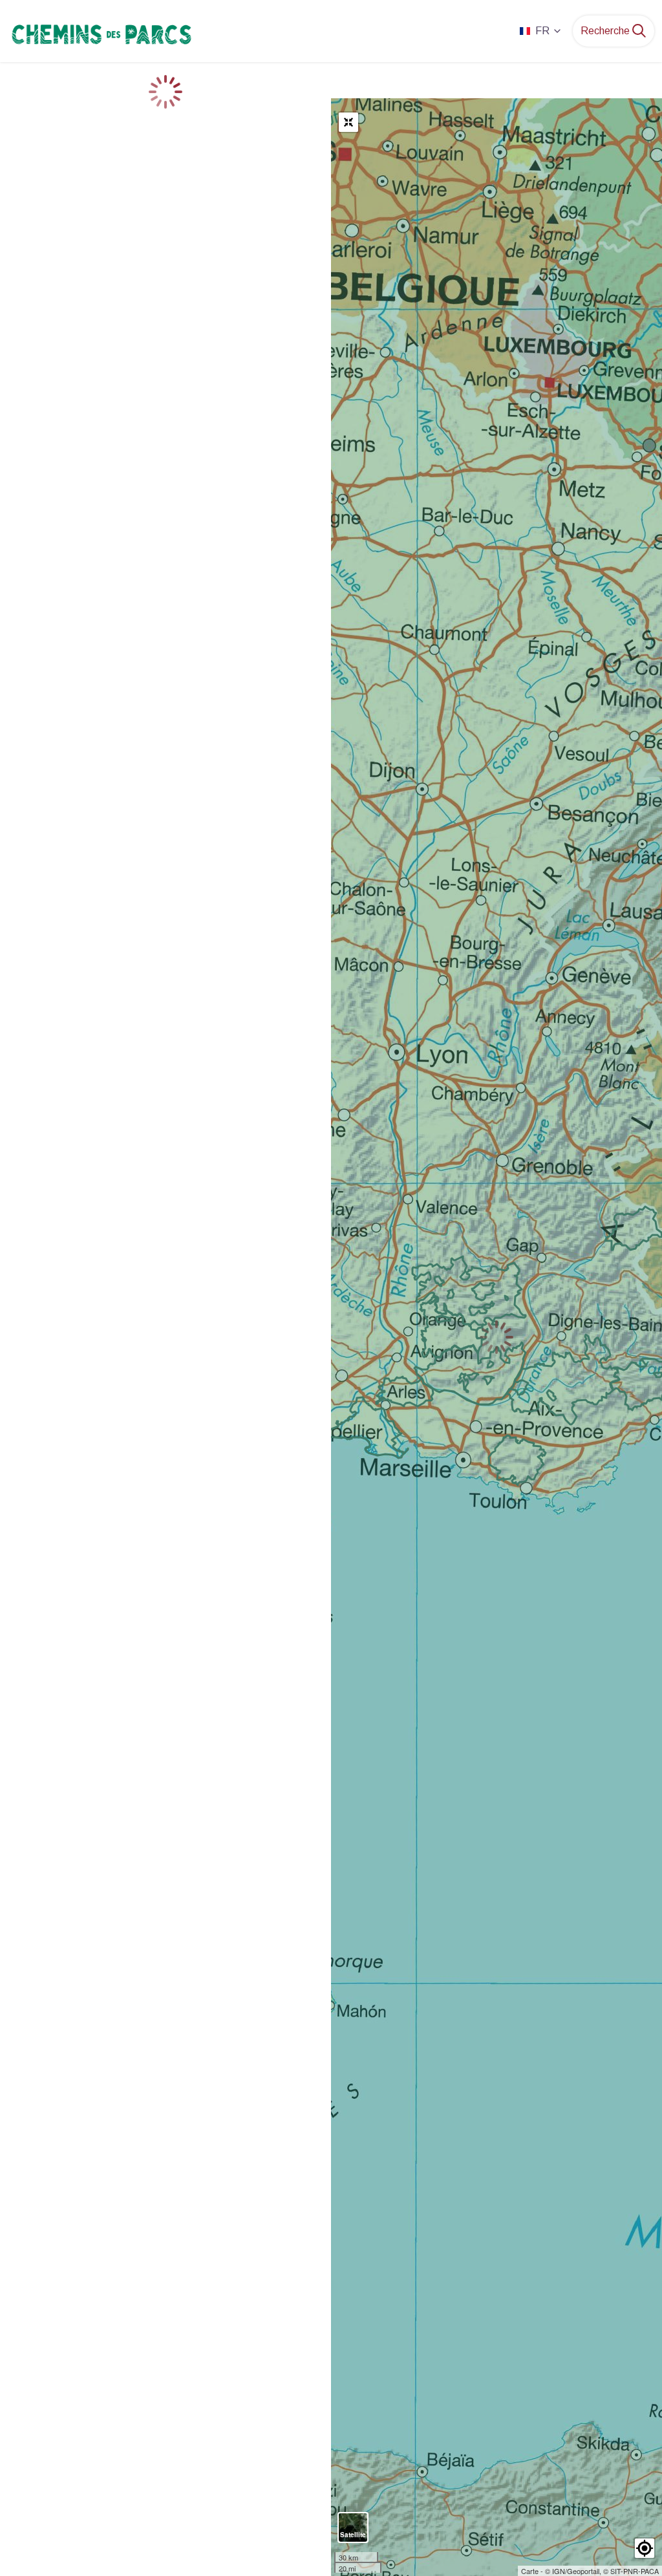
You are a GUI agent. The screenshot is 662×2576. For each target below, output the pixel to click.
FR (542, 31)
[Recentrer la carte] (348, 122)
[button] (645, 2548)
